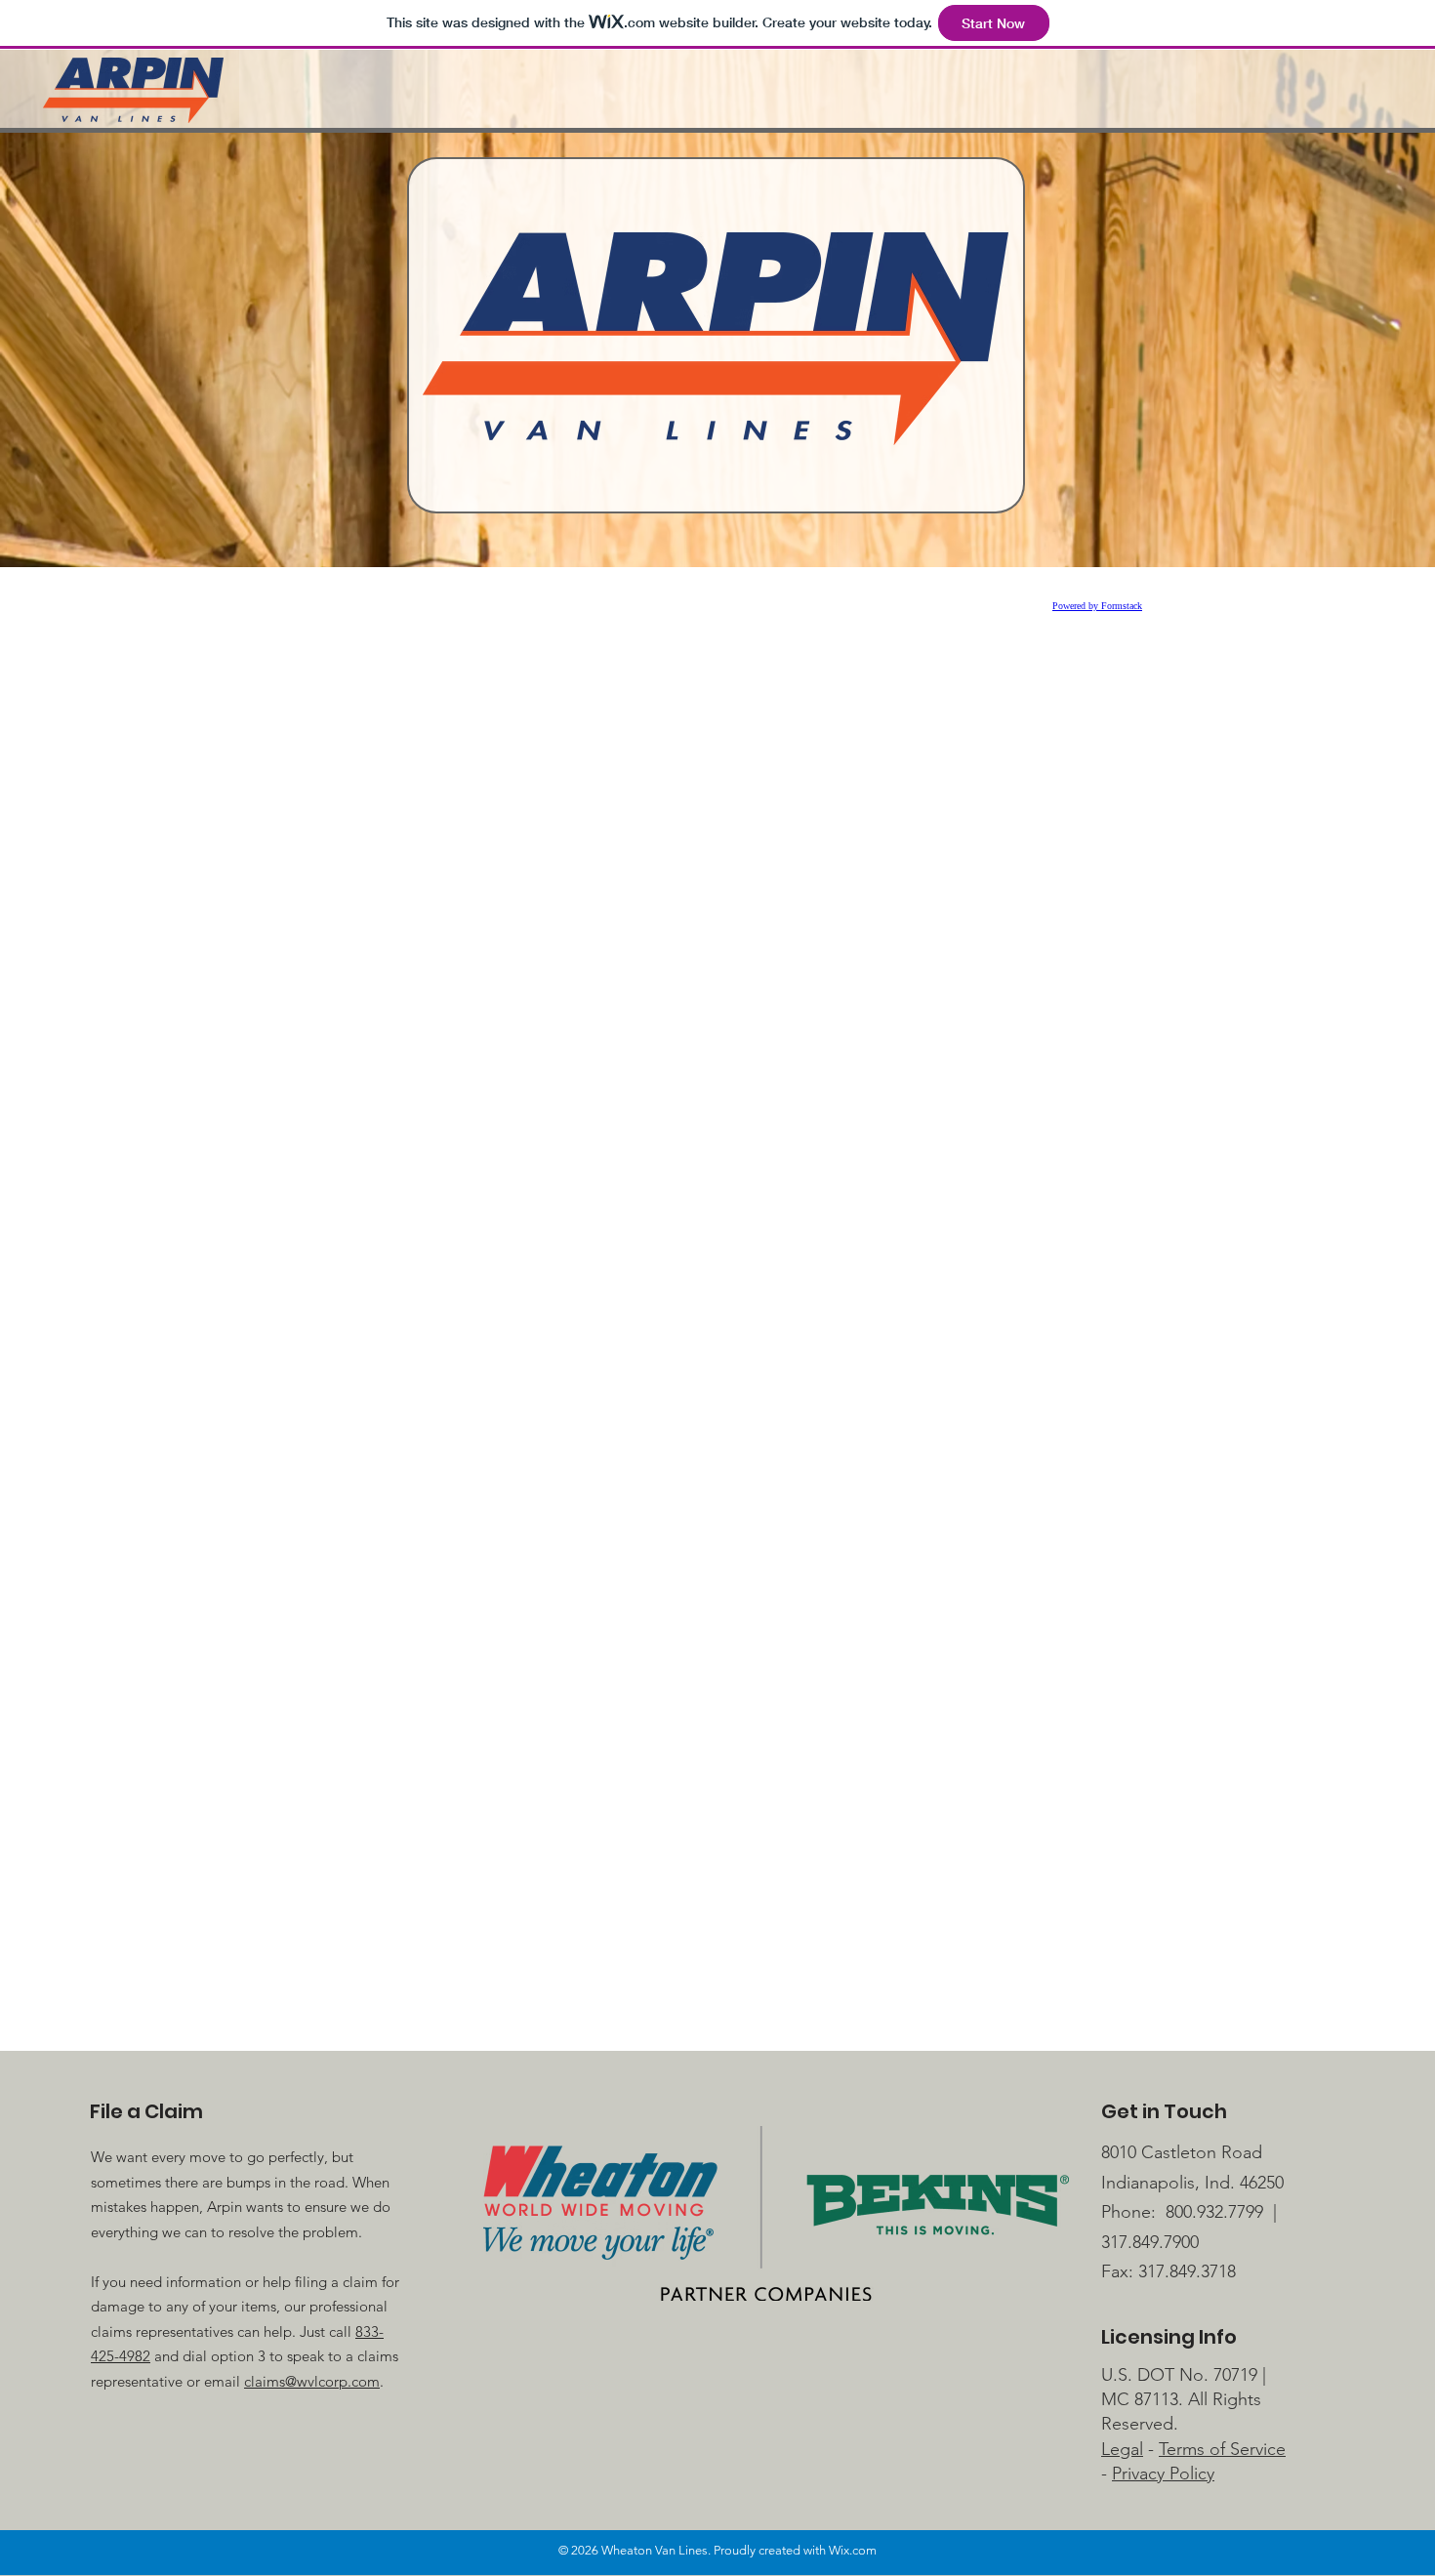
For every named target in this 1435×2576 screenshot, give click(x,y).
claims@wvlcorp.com (312, 2381)
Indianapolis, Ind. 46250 (1192, 2183)
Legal (1122, 2449)
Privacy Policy (1163, 2474)
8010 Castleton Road (1182, 2152)
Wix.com (853, 2550)
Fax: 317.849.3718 (1168, 2271)
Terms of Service (1222, 2449)
